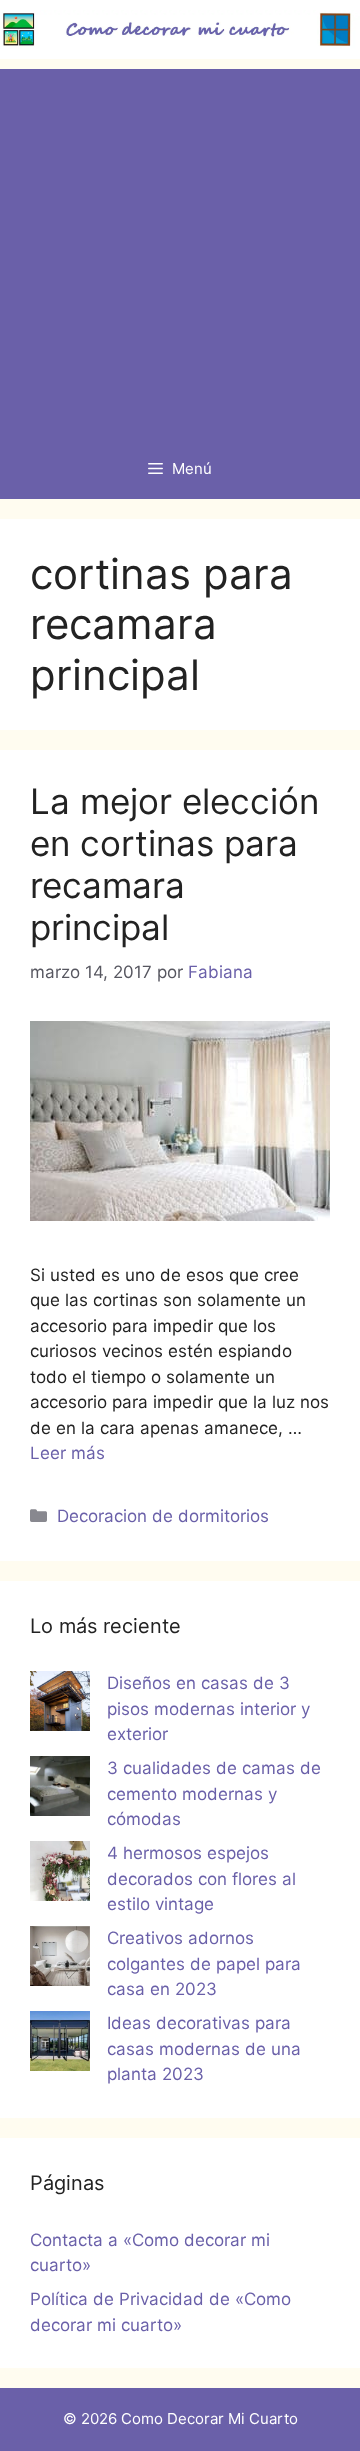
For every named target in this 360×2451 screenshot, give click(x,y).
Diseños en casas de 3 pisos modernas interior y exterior (208, 1708)
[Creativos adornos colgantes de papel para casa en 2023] (60, 1960)
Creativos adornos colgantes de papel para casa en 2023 (204, 1963)
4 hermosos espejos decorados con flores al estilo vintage (201, 1878)
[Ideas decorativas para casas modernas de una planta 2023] (60, 2045)
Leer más (67, 1453)
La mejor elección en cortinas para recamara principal (174, 864)
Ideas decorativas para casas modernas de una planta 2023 (204, 2048)
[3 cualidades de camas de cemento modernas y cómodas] (60, 1790)
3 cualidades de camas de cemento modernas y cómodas (214, 1793)
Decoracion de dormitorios (163, 1516)
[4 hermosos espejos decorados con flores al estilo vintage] (60, 1875)
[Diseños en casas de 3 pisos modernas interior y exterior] (60, 1705)
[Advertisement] (180, 249)
